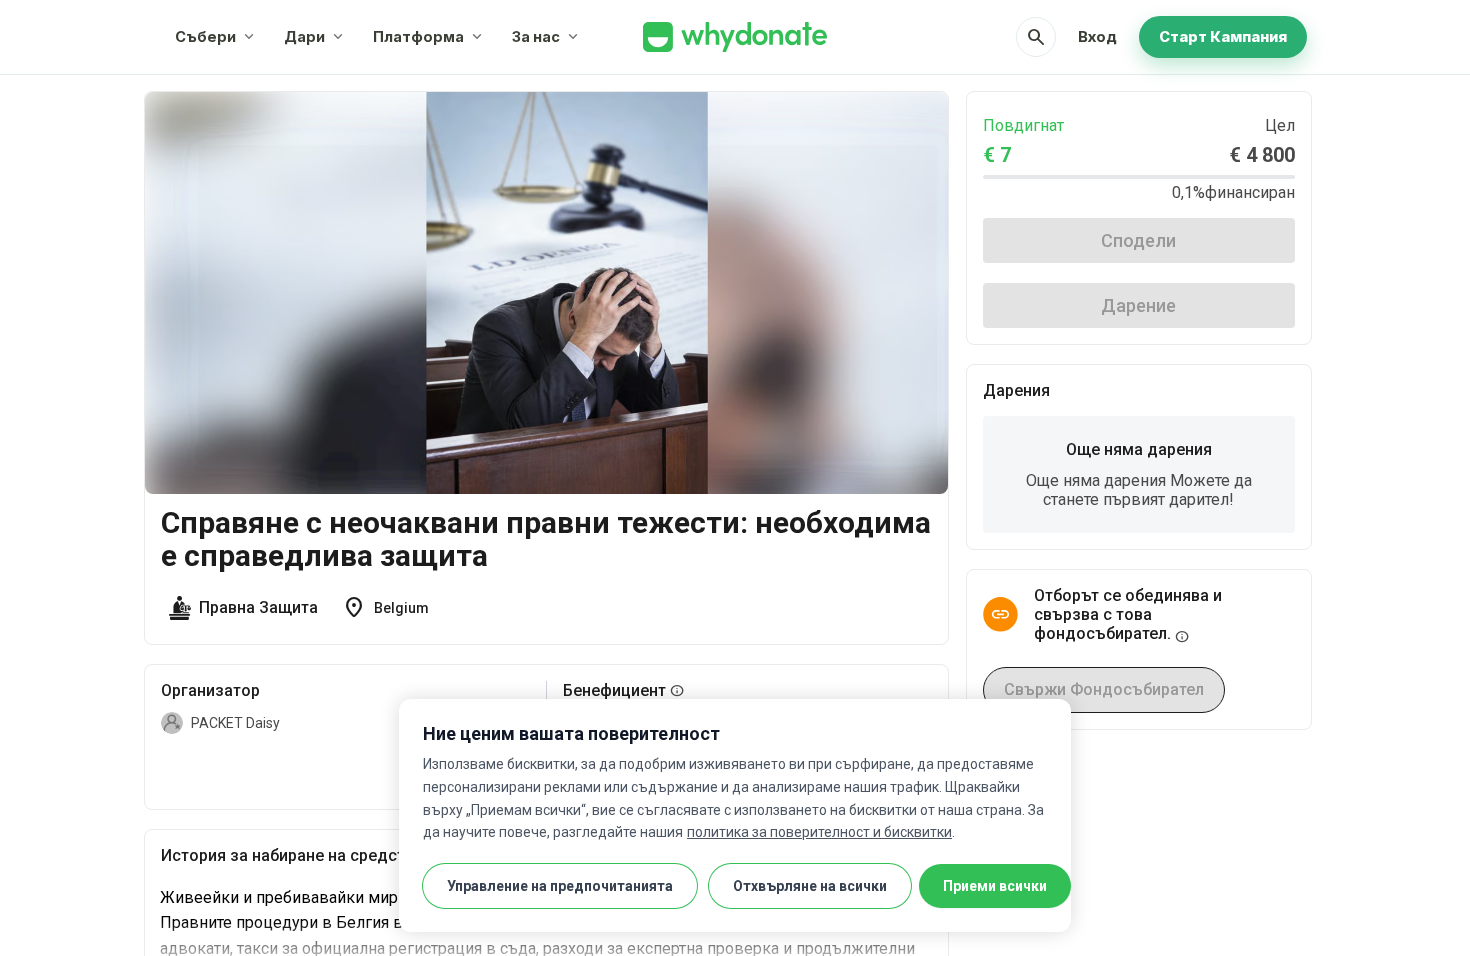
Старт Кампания (1223, 36)
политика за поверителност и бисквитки (819, 832)
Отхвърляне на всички (810, 886)
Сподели (1138, 240)
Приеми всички (995, 886)
